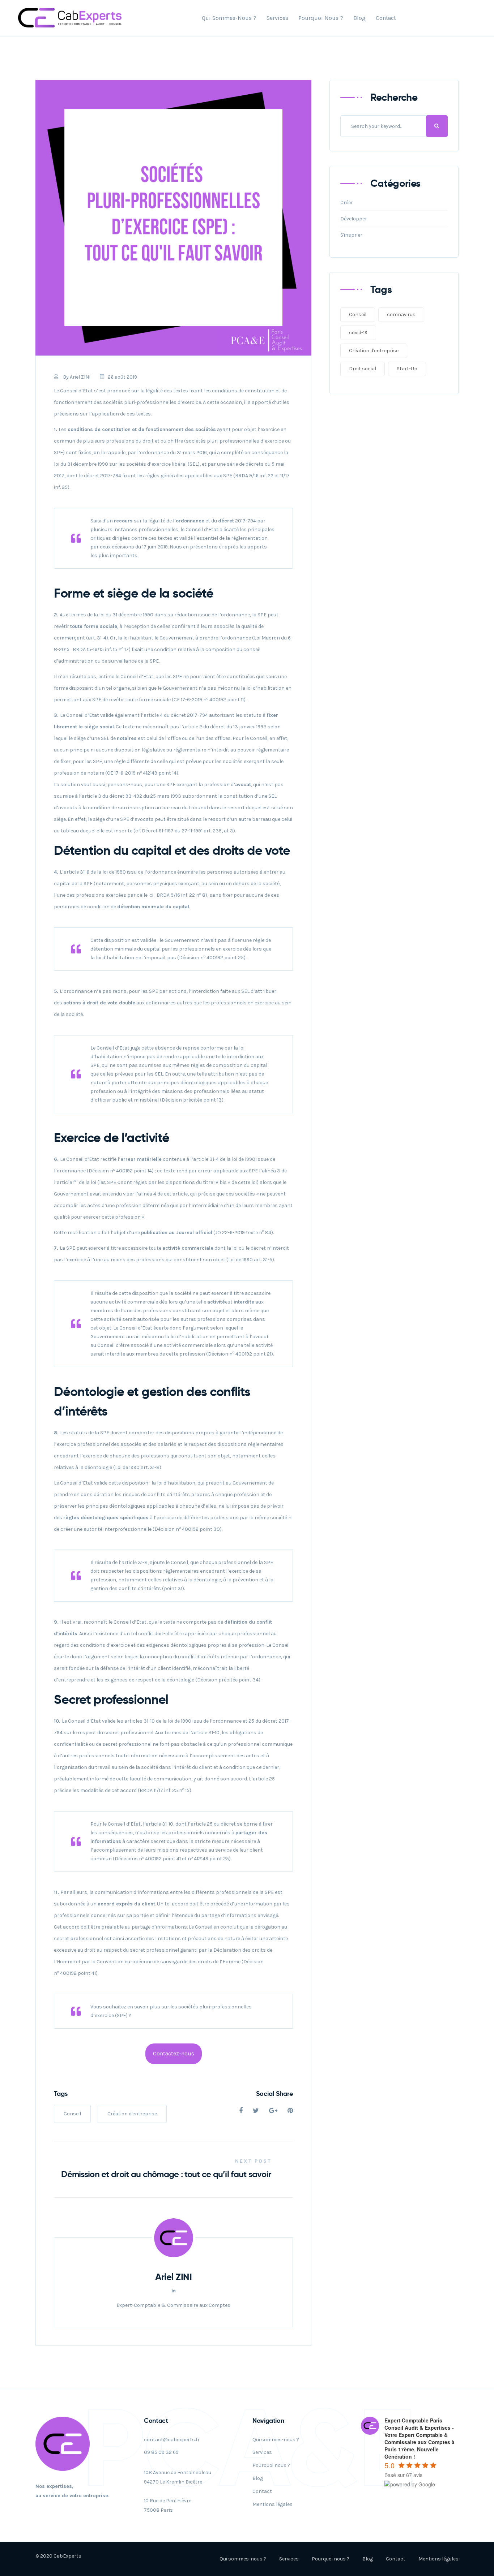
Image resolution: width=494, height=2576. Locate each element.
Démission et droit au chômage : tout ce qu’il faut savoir (166, 2174)
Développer (354, 219)
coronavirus (401, 315)
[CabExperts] (70, 18)
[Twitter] (256, 2111)
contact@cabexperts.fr (172, 2440)
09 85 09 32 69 (161, 2452)
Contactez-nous (174, 2054)
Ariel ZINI (80, 377)
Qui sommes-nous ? (229, 18)
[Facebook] (241, 2111)
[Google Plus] (273, 2111)
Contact (386, 18)
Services (277, 18)
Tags (61, 2093)
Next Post (253, 2161)
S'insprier (351, 235)
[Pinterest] (290, 2111)
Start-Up (407, 369)
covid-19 (358, 333)
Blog (359, 18)
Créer (347, 203)
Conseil (72, 2114)
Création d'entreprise (132, 2114)
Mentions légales (272, 2504)
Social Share (274, 2093)
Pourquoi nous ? (321, 18)
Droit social (363, 369)
